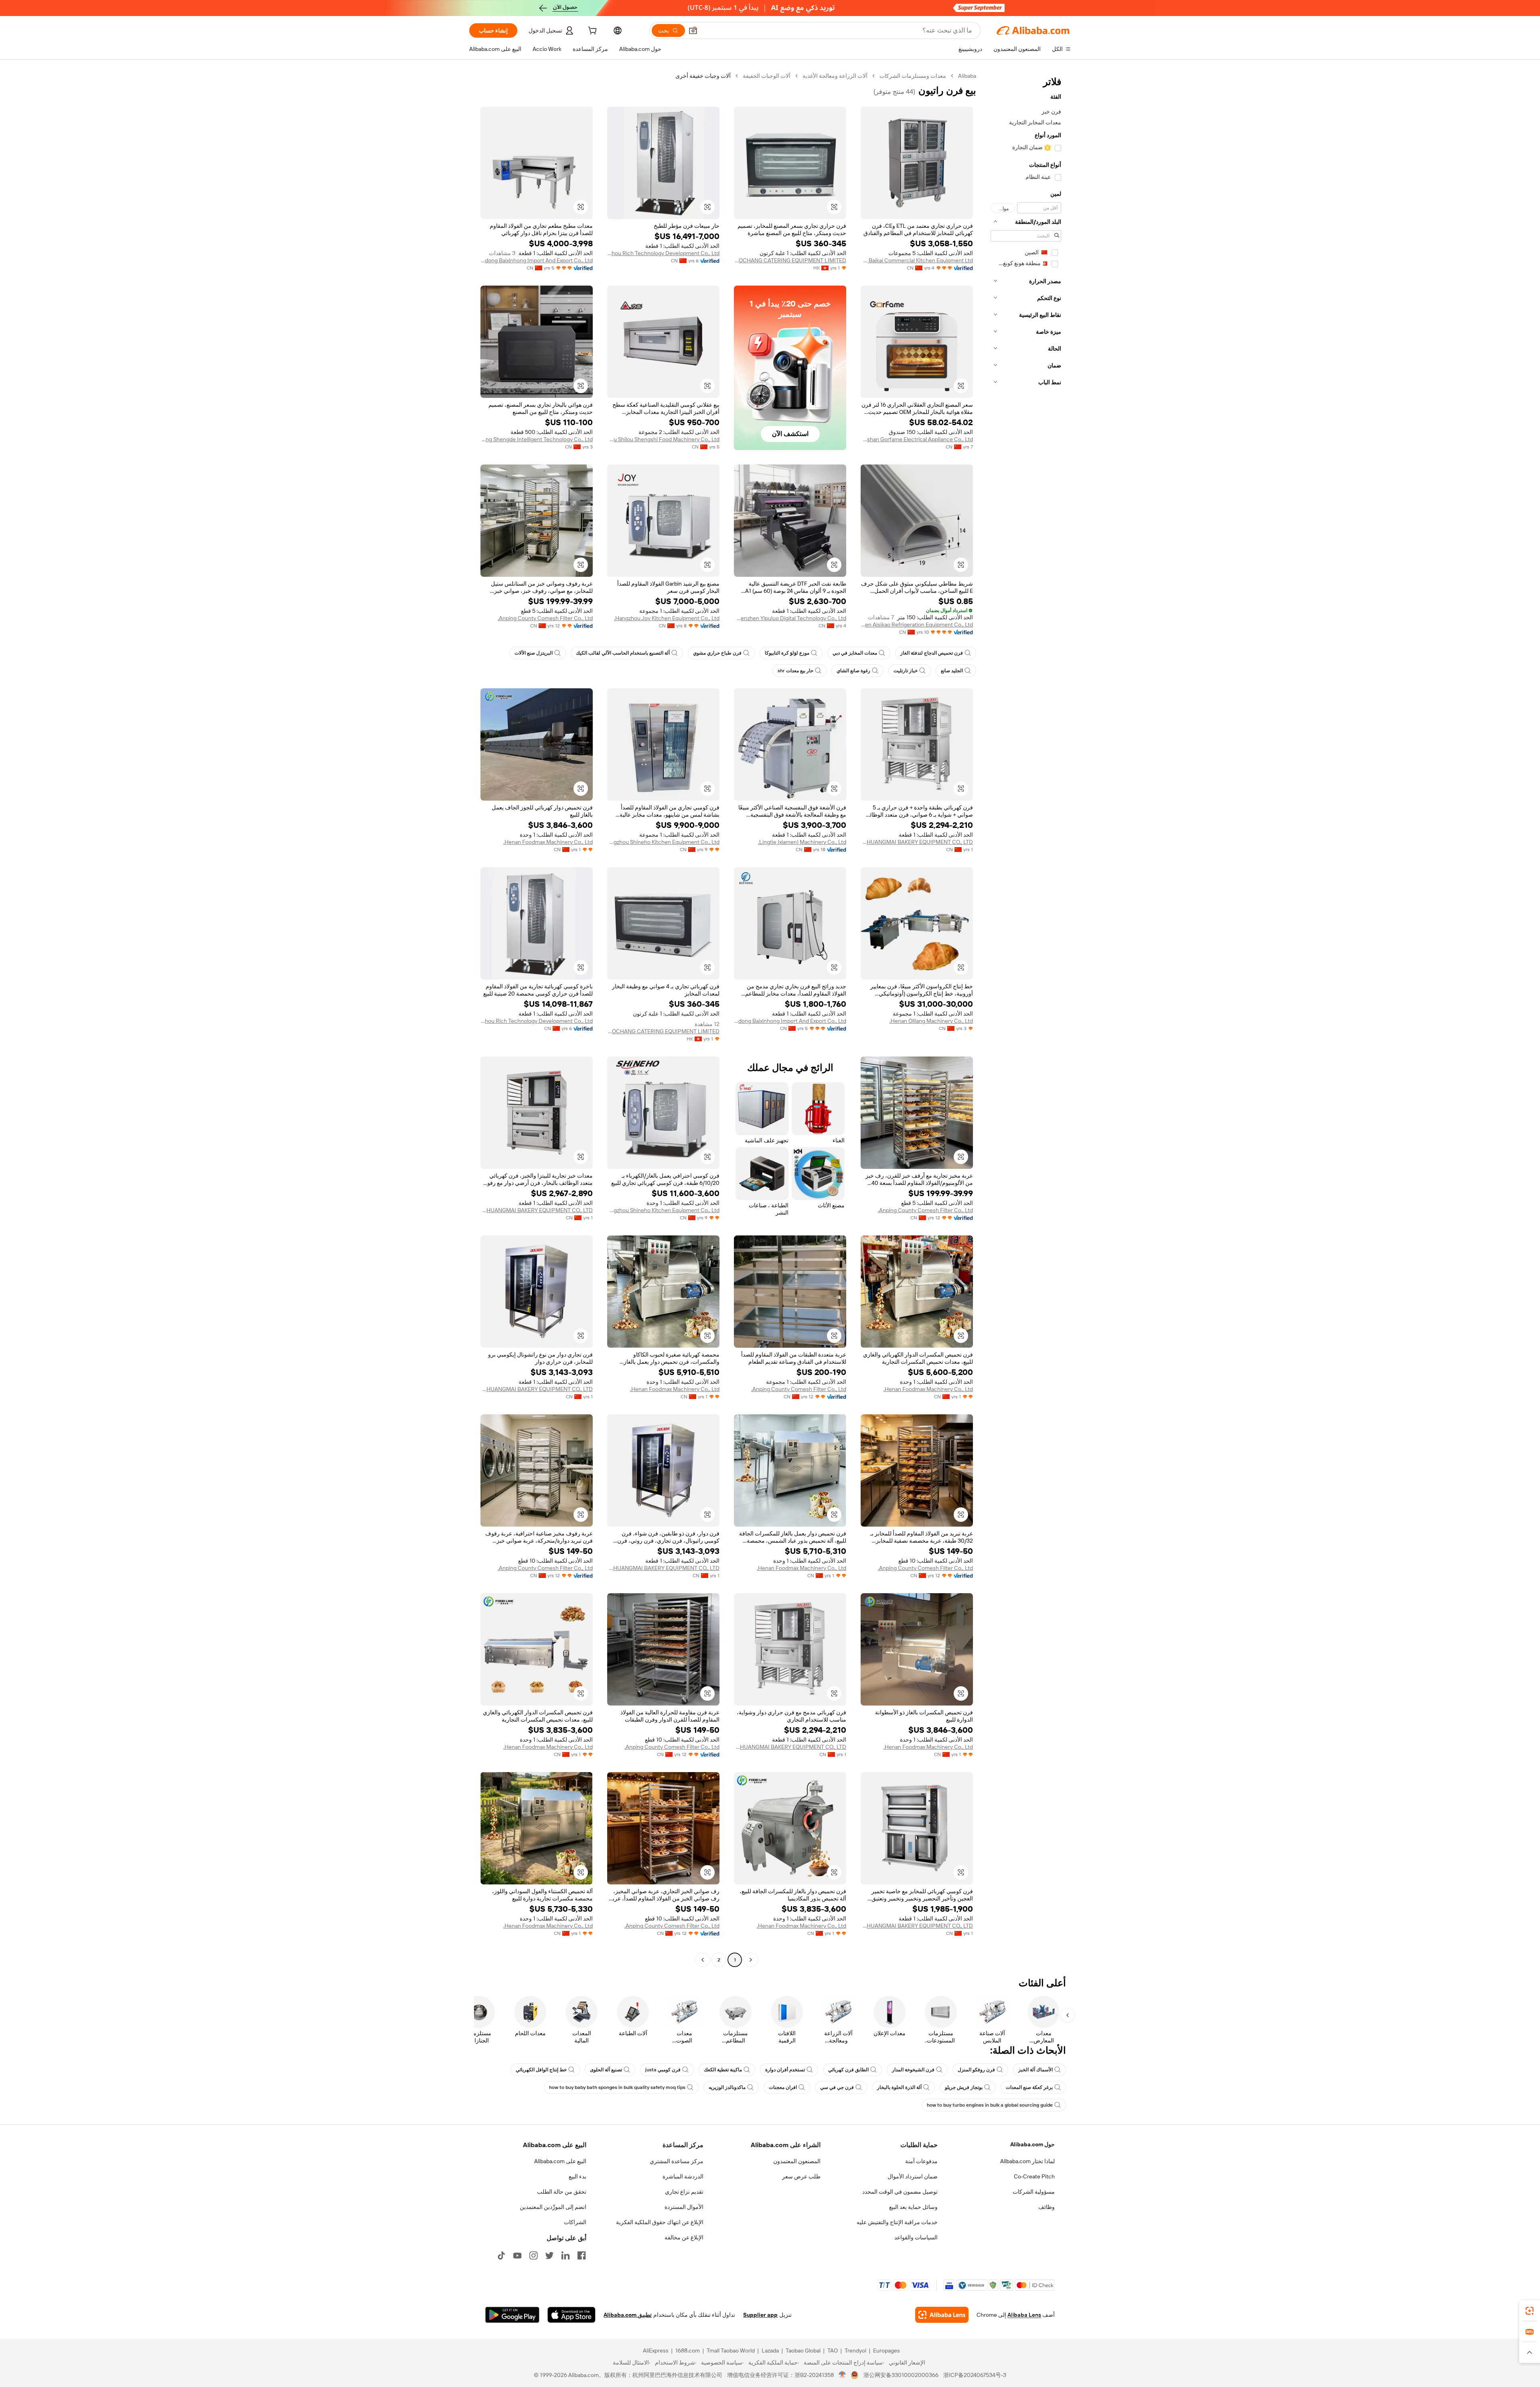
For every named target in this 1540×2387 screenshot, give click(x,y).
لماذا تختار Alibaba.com (1027, 2161)
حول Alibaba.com (1032, 2144)
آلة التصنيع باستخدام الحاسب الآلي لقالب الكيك (623, 653)
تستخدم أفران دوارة (785, 2070)
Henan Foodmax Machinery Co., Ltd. (548, 842)
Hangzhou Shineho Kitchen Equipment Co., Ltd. (663, 842)
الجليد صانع (952, 671)
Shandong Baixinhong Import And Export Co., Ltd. (537, 260)
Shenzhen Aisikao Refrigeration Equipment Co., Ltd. (917, 625)
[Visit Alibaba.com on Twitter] (549, 2255)
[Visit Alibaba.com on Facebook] (582, 2255)
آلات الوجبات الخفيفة (767, 76)
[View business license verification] (842, 2375)
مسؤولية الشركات (1034, 2192)
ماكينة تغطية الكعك (723, 2070)
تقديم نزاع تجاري (684, 2192)
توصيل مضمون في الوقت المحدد (900, 2192)
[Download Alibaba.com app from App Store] (571, 2315)
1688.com (688, 2350)
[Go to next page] (703, 1960)
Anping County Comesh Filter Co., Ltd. (545, 618)
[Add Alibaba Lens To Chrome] (942, 2315)
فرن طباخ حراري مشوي (717, 653)
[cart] (592, 32)
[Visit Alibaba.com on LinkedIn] (565, 2255)
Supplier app (760, 2315)
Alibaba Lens (1024, 2315)
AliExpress (656, 2350)
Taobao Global (803, 2350)
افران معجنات (783, 2087)
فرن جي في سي (837, 2087)
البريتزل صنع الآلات (534, 653)
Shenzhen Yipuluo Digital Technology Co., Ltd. (790, 618)
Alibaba (967, 76)
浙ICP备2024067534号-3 (975, 2375)
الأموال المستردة (684, 2207)
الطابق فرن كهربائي (848, 2070)
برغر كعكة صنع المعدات (1029, 2087)
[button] (693, 30)
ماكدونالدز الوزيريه (727, 2087)
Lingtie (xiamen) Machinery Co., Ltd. (802, 842)
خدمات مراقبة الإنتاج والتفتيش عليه (897, 2222)
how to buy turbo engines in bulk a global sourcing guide (990, 2105)
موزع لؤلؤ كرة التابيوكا (787, 653)
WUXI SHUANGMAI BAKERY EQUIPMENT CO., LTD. (917, 842)
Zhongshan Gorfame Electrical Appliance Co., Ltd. (917, 439)
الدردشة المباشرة (683, 2176)
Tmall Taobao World (731, 2350)
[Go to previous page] (751, 1960)
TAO (833, 2350)
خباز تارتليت (906, 671)
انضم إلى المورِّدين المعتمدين (553, 2207)
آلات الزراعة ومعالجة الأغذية (835, 76)
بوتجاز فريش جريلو (964, 2087)
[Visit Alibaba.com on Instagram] (533, 2255)
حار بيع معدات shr (795, 671)
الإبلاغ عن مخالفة (684, 2237)
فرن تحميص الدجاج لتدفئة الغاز (932, 653)
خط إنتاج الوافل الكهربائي (541, 2070)
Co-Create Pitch (1034, 2176)
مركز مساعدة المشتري (677, 2161)
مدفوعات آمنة (921, 2161)
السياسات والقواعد (916, 2237)
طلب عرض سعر (801, 2176)
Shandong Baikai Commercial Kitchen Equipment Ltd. (917, 260)
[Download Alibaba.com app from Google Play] (512, 2315)
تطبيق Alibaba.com (628, 2315)
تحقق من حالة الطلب (562, 2192)
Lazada (770, 2350)
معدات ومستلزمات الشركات (913, 76)
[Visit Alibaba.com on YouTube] (517, 2255)
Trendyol (855, 2350)
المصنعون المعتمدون (797, 2161)
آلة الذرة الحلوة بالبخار (899, 2087)
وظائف (1047, 2207)
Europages (887, 2350)
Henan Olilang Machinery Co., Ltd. (931, 1021)
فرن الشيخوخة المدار (913, 2070)
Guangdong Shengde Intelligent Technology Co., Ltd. (537, 439)
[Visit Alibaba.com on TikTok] (501, 2255)
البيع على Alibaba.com (560, 2161)
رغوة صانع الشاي (853, 671)
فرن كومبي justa (663, 2070)
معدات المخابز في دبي (855, 653)
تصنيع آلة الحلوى (606, 2070)
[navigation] (1026, 1019)
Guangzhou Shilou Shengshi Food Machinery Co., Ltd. (663, 439)
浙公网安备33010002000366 (901, 2375)
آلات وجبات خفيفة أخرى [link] (703, 76)
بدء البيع (577, 2176)
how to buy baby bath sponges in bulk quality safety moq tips (617, 2087)
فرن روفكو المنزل (976, 2070)
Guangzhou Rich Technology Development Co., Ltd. (663, 253)
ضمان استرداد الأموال (913, 2176)
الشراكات (575, 2222)
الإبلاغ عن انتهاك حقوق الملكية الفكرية (660, 2222)
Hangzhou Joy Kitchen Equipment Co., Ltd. (667, 618)
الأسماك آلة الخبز (1035, 2070)
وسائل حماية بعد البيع (913, 2207)
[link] (1530, 2311)
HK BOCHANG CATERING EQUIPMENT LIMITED (790, 260)
